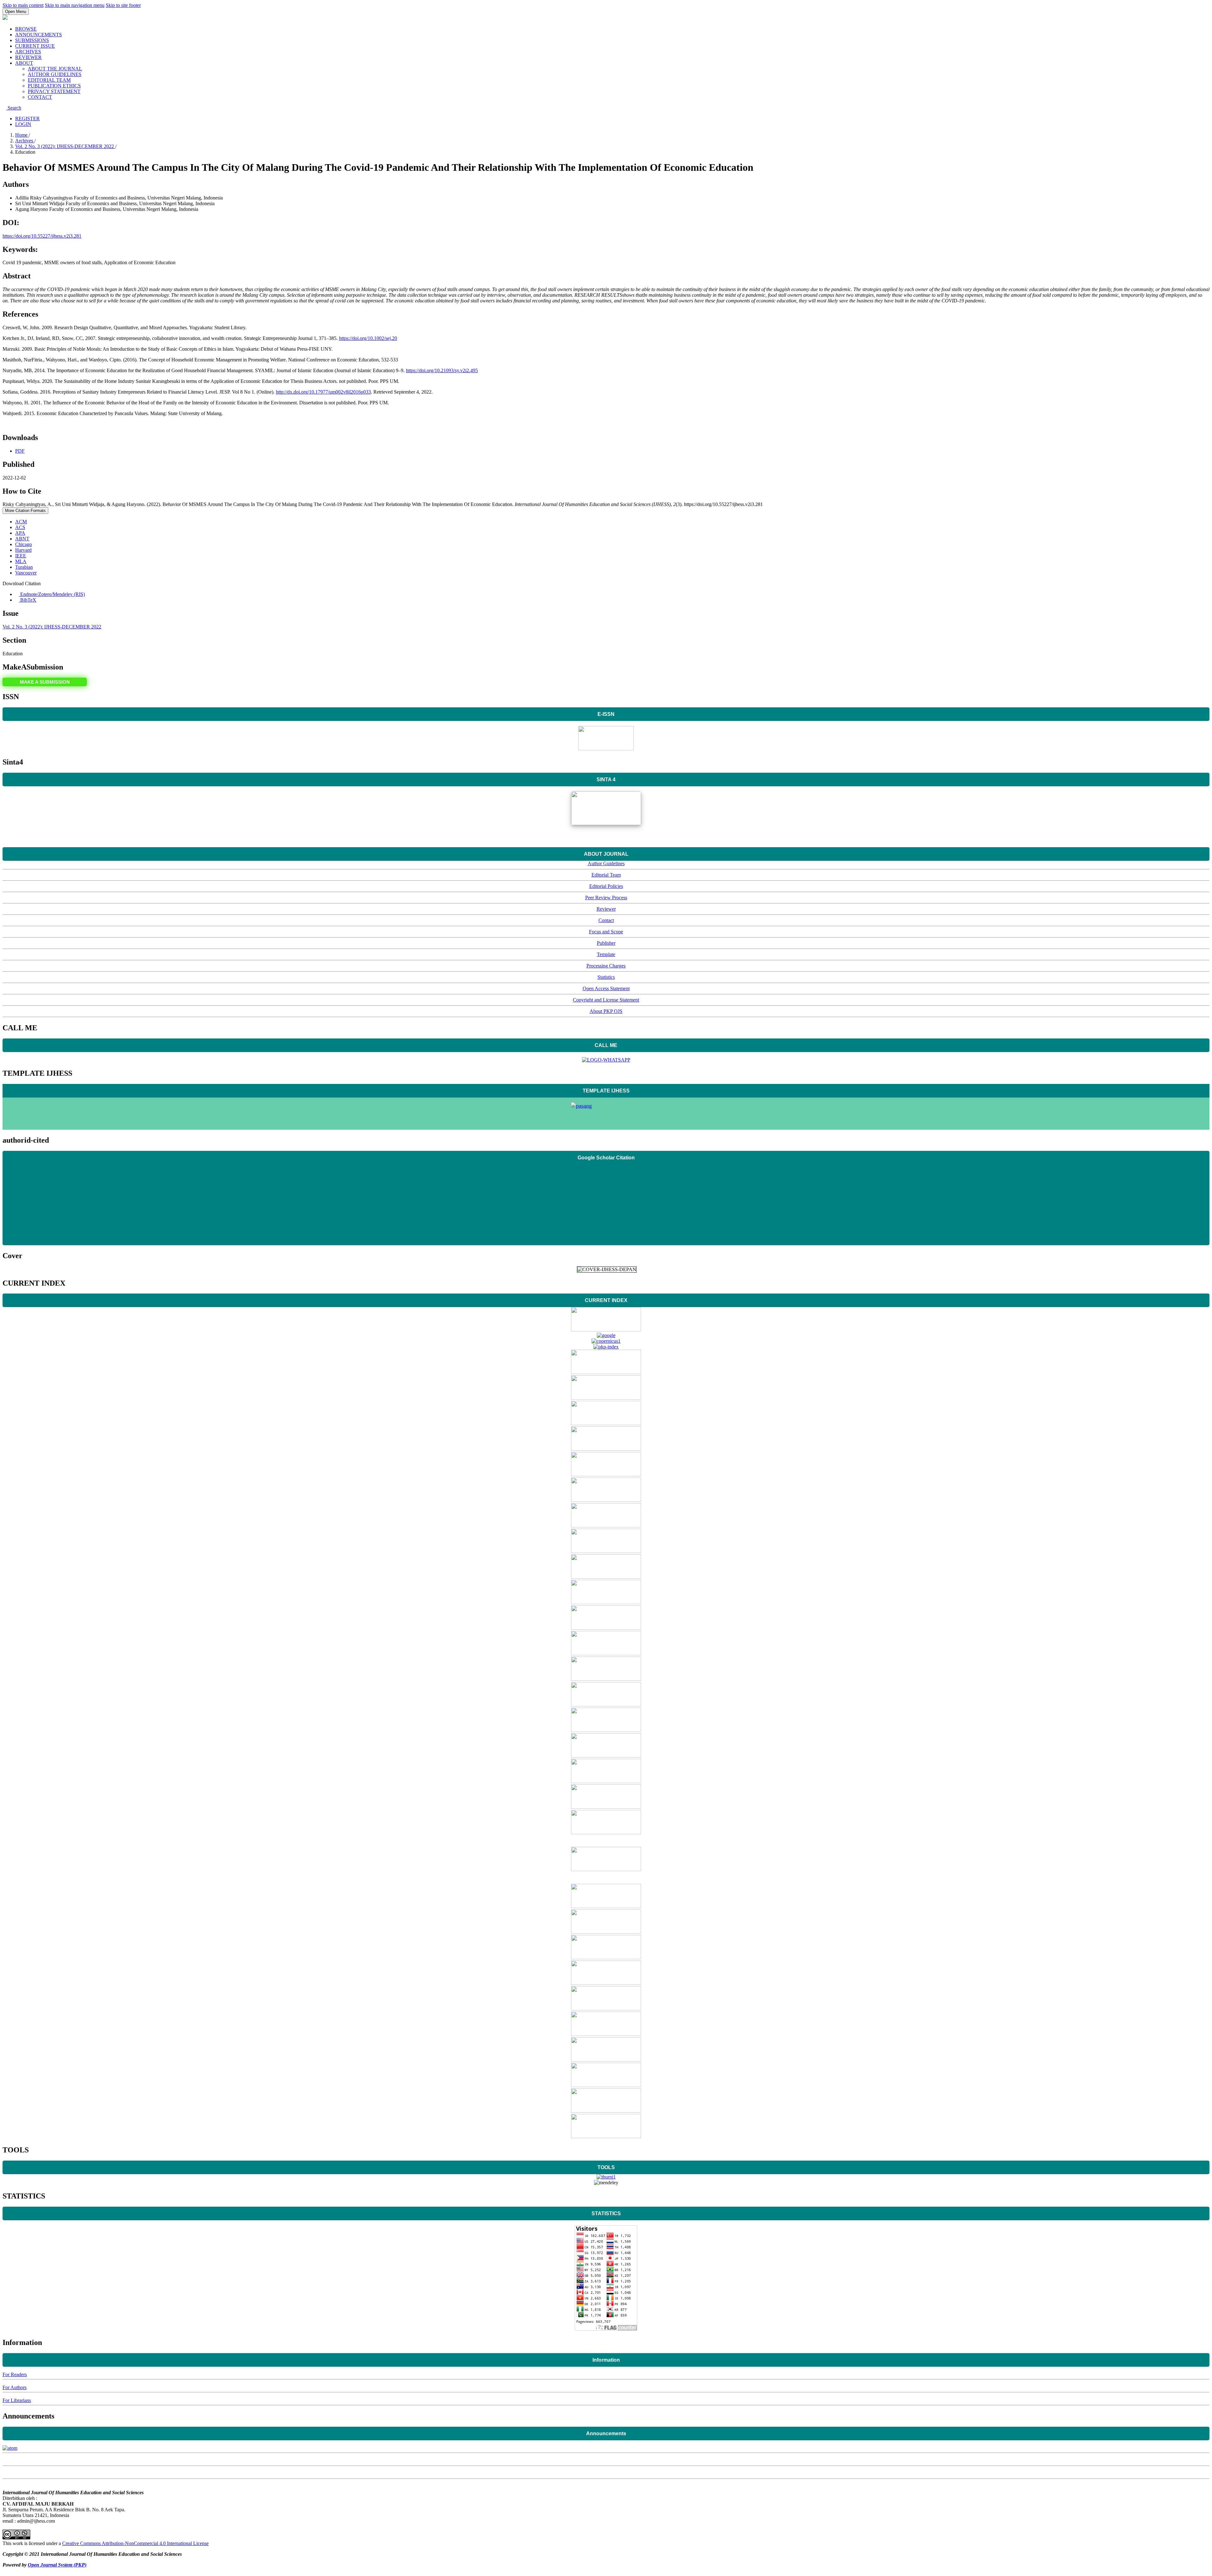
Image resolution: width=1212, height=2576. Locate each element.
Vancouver (26, 573)
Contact (606, 920)
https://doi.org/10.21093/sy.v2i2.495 (442, 370)
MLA (21, 561)
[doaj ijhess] (606, 1330)
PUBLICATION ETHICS (54, 86)
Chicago (24, 544)
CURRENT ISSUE (35, 46)
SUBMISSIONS (32, 40)
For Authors (15, 2387)
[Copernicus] (606, 1341)
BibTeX (28, 600)
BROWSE (26, 29)
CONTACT (40, 97)
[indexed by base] (606, 1475)
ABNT (22, 539)
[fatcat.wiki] (606, 1906)
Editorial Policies (606, 886)
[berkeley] (606, 1756)
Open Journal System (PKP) (57, 2565)
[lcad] (606, 1730)
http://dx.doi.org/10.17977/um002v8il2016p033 (323, 392)
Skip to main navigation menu (75, 5)
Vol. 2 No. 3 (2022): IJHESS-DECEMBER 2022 (65, 146)
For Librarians (17, 2400)
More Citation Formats (25, 511)
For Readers (15, 2374)
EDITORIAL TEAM (49, 80)
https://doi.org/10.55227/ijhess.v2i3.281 (42, 236)
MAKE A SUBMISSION (45, 682)
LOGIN (23, 124)
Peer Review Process (606, 898)
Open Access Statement (606, 988)
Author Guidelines (606, 863)
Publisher (606, 943)
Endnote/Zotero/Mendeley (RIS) (52, 594)
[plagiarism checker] (606, 2177)
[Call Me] (606, 1060)
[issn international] (606, 1526)
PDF (20, 451)
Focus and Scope (606, 932)
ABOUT (24, 63)
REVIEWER (28, 57)
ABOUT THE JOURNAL (55, 69)
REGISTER (27, 119)
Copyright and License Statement (606, 1000)
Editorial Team (606, 875)
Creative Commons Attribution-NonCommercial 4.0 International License (135, 2543)
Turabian (24, 567)
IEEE (21, 556)
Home (22, 135)
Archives (25, 141)
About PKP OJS (606, 1011)
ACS (20, 527)
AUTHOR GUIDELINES (55, 74)
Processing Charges (606, 966)
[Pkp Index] (606, 1347)
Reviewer (606, 909)
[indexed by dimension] (606, 1423)
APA (20, 533)
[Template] (606, 1114)
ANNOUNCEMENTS (39, 35)
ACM (21, 522)
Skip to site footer (123, 5)
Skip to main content (23, 5)
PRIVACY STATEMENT (54, 91)
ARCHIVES (28, 52)
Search (14, 108)
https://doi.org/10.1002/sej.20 (368, 338)
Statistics (606, 977)
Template (606, 954)
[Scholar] (606, 1335)
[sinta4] (606, 823)
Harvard (23, 550)
